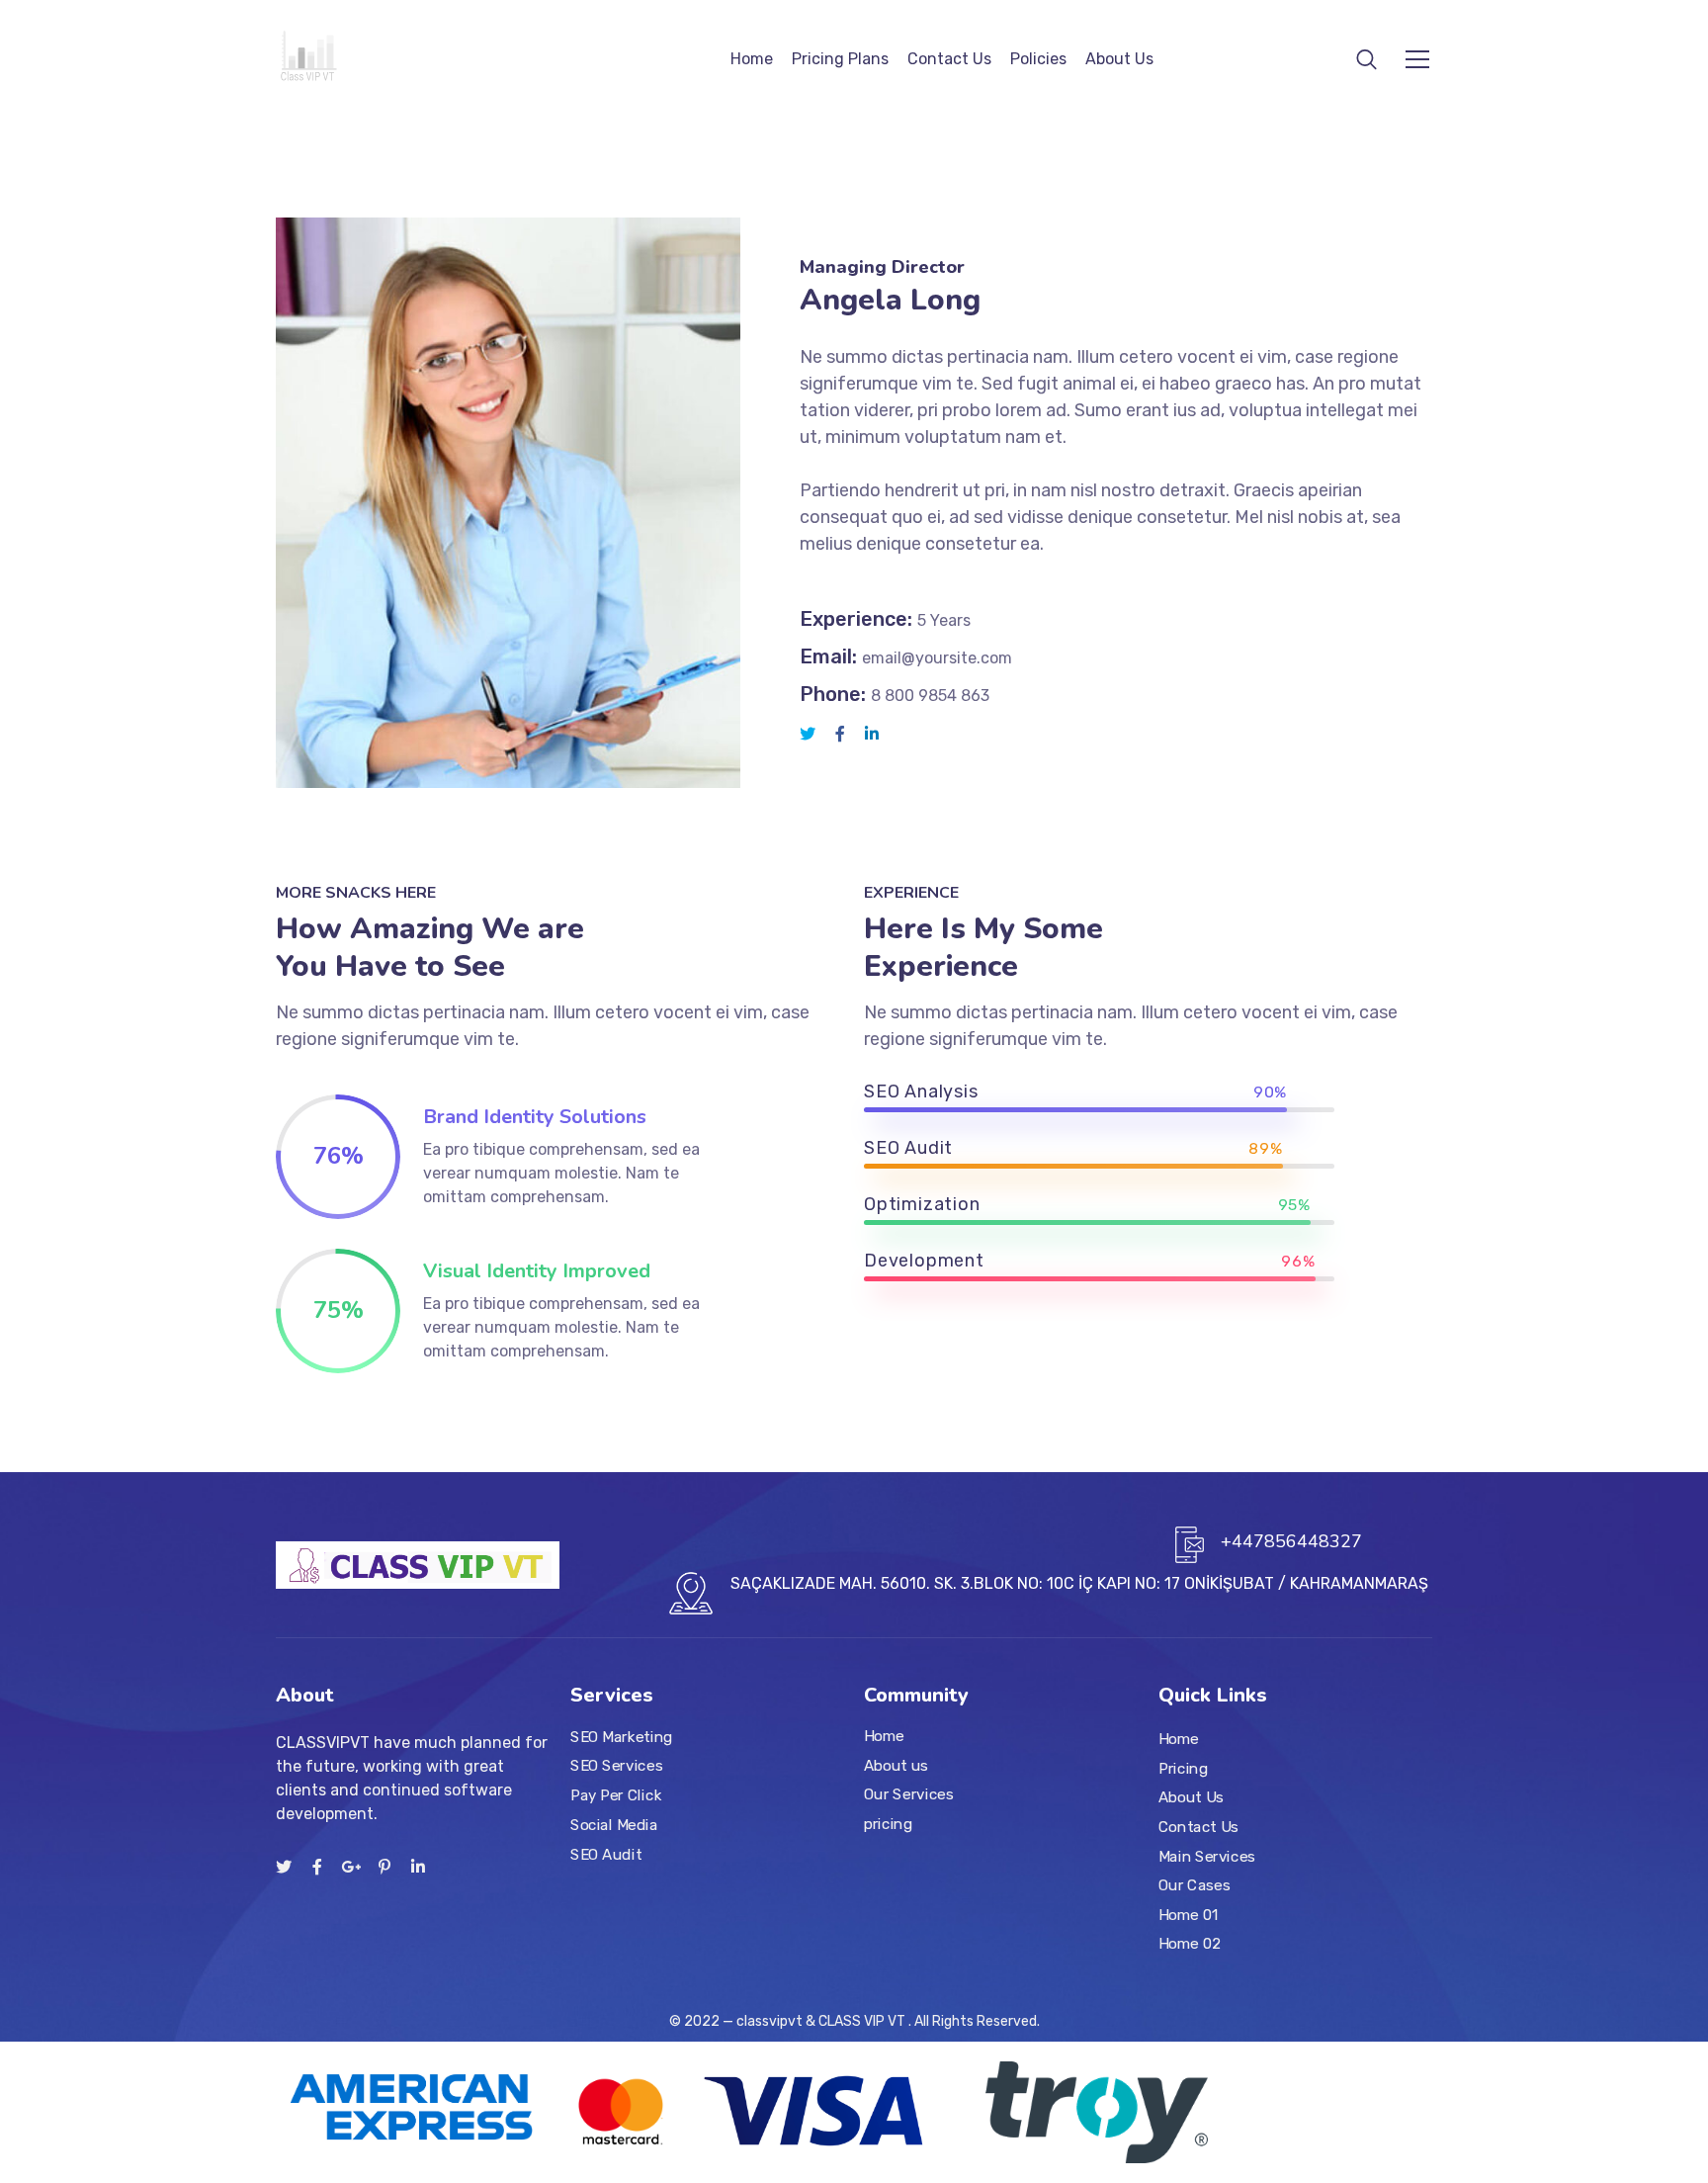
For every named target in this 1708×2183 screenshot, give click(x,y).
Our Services (908, 1795)
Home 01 (1189, 1915)
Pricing (1183, 1769)
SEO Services (616, 1767)
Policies (1038, 59)
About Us (1119, 59)
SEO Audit (606, 1855)
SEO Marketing (622, 1737)
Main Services (1207, 1857)
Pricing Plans (840, 59)
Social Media (614, 1825)
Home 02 (1190, 1945)
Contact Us (949, 59)
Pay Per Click (616, 1795)
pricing (888, 1824)
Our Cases (1194, 1886)
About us (896, 1766)
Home (752, 59)
